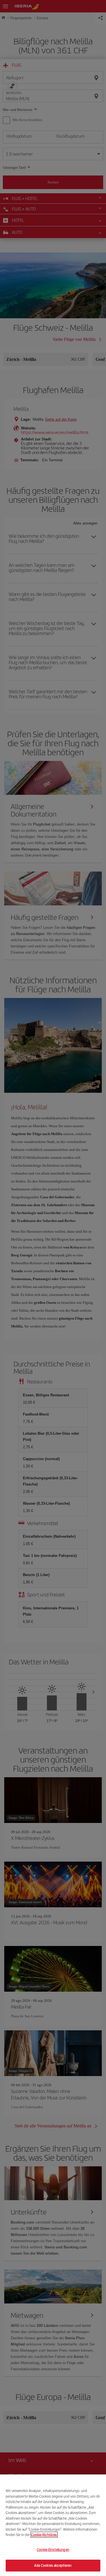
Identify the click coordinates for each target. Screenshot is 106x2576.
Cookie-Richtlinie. (44, 2535)
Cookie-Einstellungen (53, 2550)
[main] (53, 2525)
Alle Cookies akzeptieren (53, 2565)
